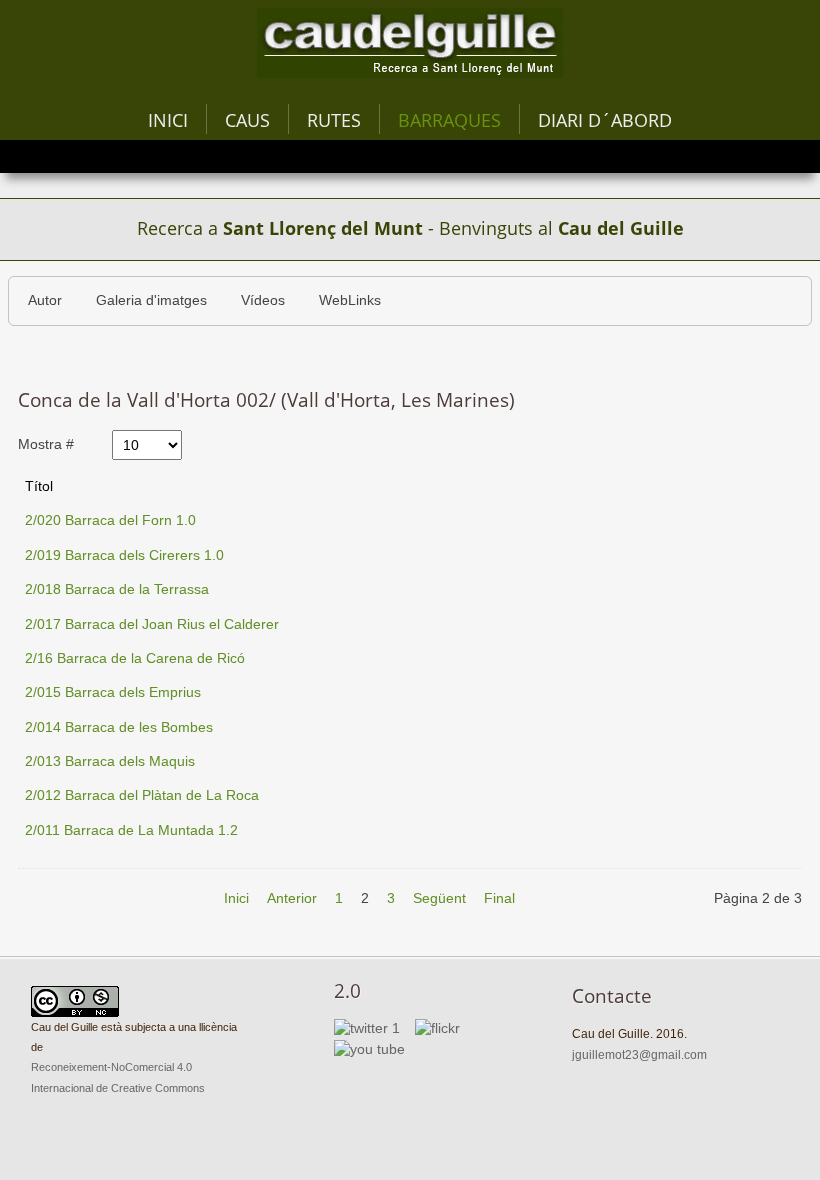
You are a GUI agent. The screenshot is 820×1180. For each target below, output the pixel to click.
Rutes (334, 120)
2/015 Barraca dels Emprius (113, 692)
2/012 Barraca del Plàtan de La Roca (142, 795)
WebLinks (350, 300)
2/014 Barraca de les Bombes (119, 727)
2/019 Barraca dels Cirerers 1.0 (124, 555)
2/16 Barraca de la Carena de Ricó (135, 658)
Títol (39, 486)
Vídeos (263, 300)
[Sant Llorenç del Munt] (410, 42)
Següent (439, 898)
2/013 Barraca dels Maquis (110, 761)
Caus (247, 120)
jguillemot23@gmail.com (639, 1055)
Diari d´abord (605, 120)
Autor (45, 300)
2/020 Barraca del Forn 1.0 (110, 520)
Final (499, 898)
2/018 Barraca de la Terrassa (117, 589)
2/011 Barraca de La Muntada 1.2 (131, 830)
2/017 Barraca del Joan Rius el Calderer (152, 624)
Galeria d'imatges (151, 300)
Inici (168, 120)
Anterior (292, 898)
